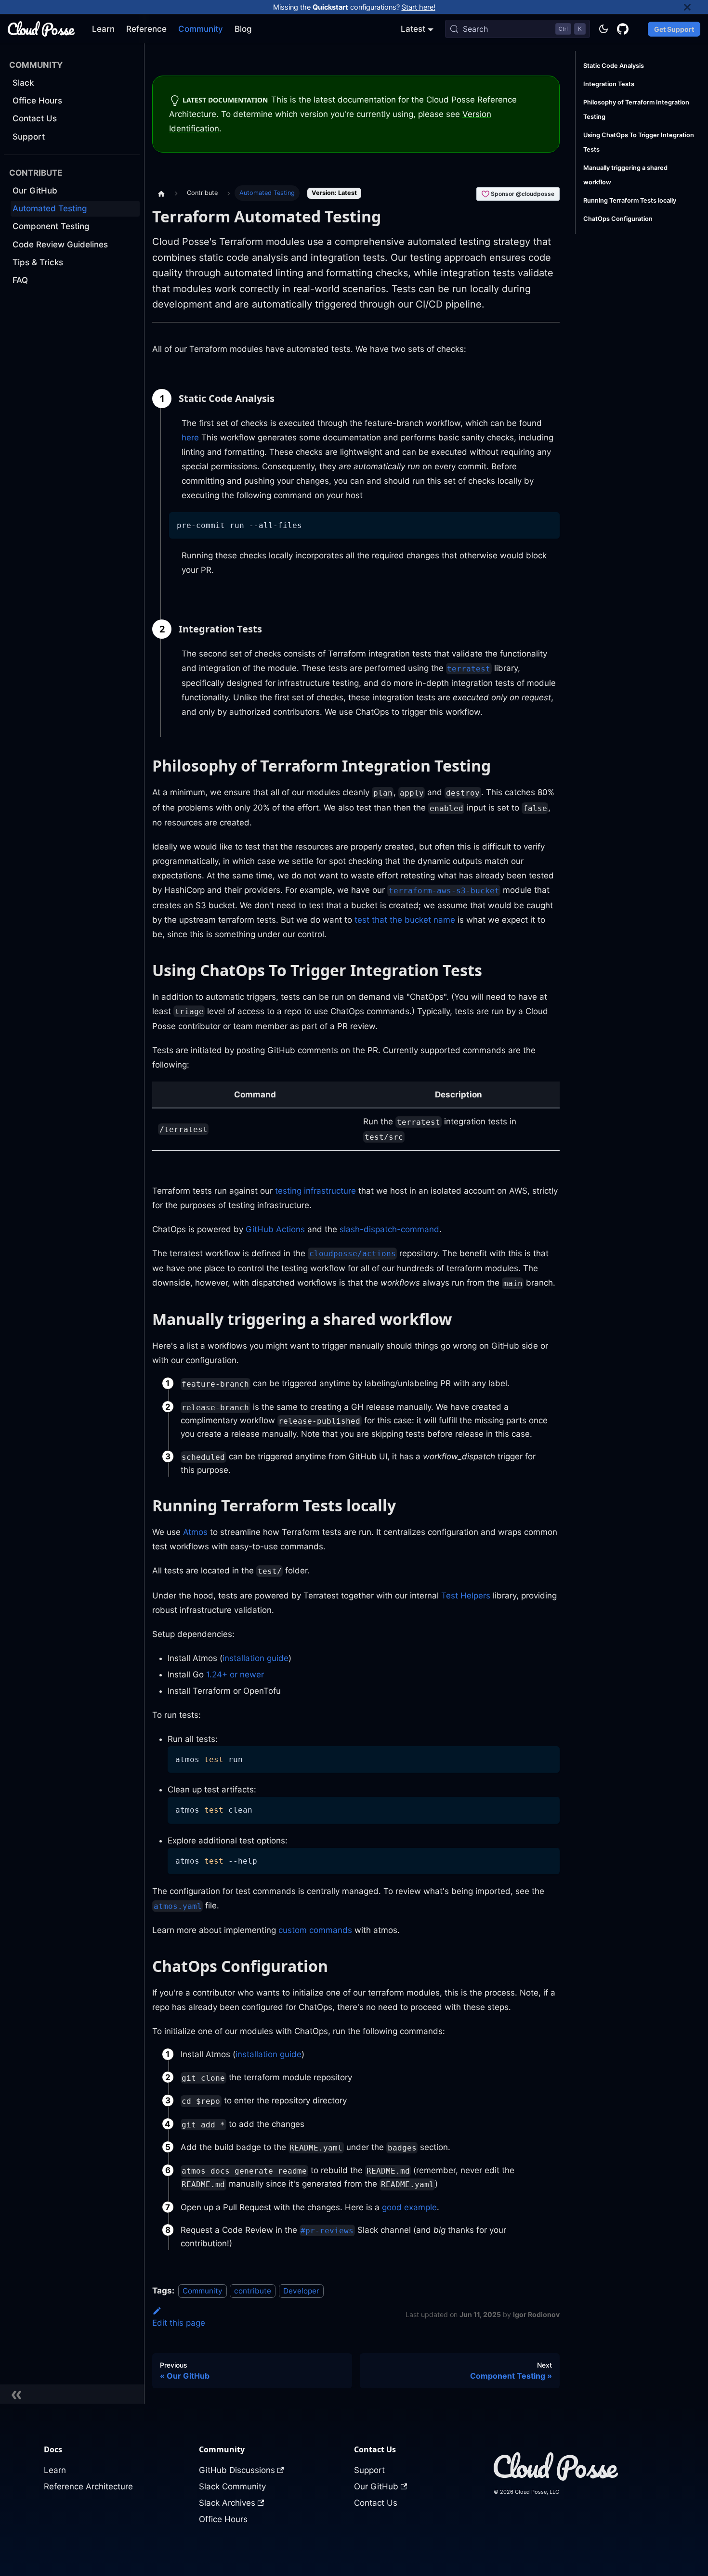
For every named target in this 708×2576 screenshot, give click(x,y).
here (190, 438)
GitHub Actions (275, 1229)
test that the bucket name (405, 920)
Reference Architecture (88, 2486)
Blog (243, 29)
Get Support (674, 29)
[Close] (696, 7)
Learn (103, 29)
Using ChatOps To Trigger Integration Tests (639, 142)
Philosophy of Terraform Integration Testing (636, 109)
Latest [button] (413, 29)
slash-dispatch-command (389, 1229)
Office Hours (223, 2519)
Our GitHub (376, 2486)
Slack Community (232, 2486)
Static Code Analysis (614, 66)
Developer (301, 2291)
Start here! (419, 7)
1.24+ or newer (235, 1674)
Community (201, 29)
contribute (253, 2291)
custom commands (315, 1930)
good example (409, 2207)
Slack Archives (227, 2503)
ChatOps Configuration (618, 219)
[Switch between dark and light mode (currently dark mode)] (603, 29)
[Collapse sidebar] (72, 2394)
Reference (146, 29)
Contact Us (376, 2503)
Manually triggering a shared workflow (625, 175)
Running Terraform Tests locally (630, 200)
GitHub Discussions (237, 2470)
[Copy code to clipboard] (548, 524)
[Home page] (161, 193)
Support (369, 2470)
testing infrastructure (315, 1191)
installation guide (256, 1658)
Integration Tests (609, 84)
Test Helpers (466, 1596)
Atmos (195, 1532)
